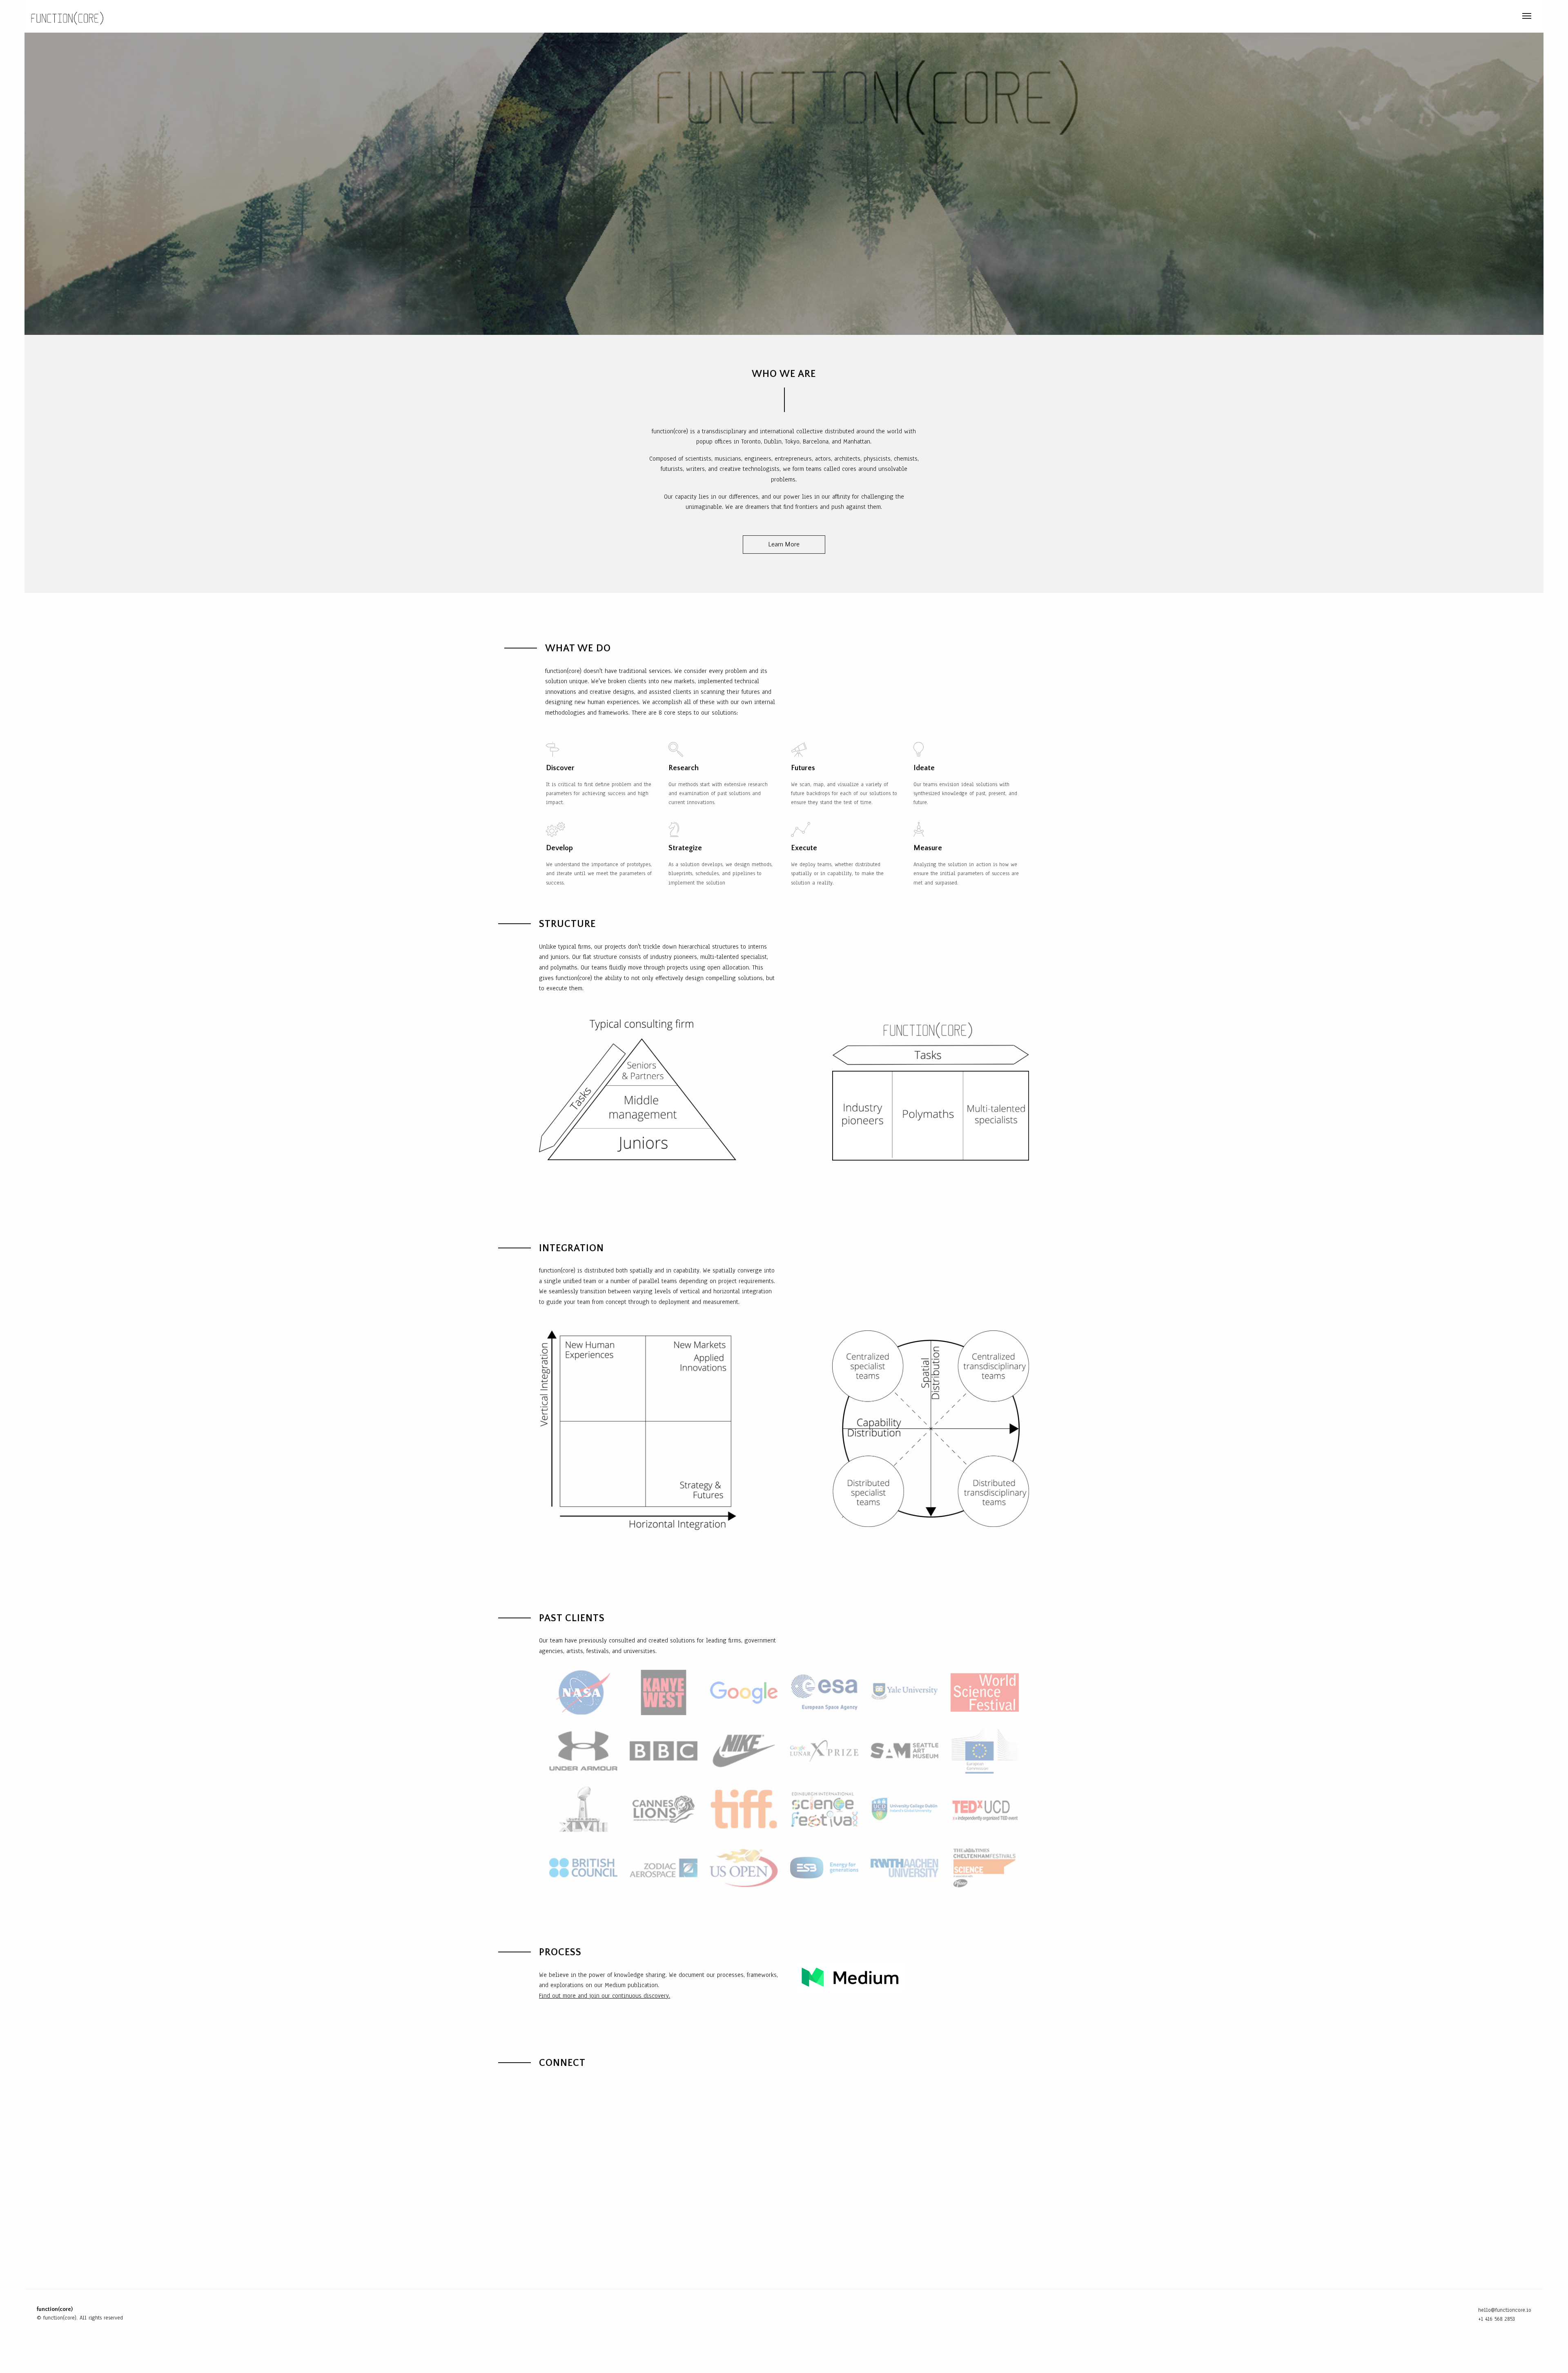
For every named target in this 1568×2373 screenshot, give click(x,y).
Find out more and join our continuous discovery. (605, 1996)
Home (1252, 16)
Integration (1400, 16)
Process (1489, 16)
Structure (1346, 16)
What (1306, 16)
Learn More (784, 544)
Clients (1448, 16)
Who (1279, 16)
